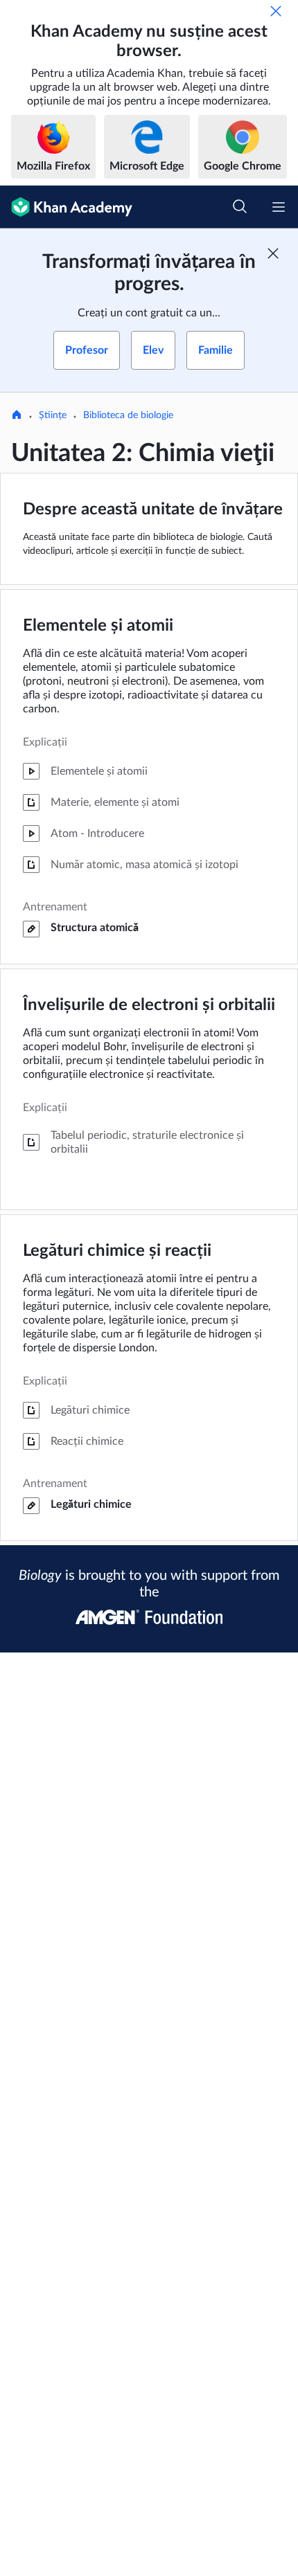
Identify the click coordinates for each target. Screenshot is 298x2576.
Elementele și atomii (98, 626)
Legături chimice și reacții (117, 1251)
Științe (53, 415)
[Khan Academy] (66, 207)
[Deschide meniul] (279, 207)
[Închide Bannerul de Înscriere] (273, 253)
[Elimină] (276, 11)
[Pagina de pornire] (17, 416)
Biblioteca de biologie (128, 415)
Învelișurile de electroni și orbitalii (149, 1005)
